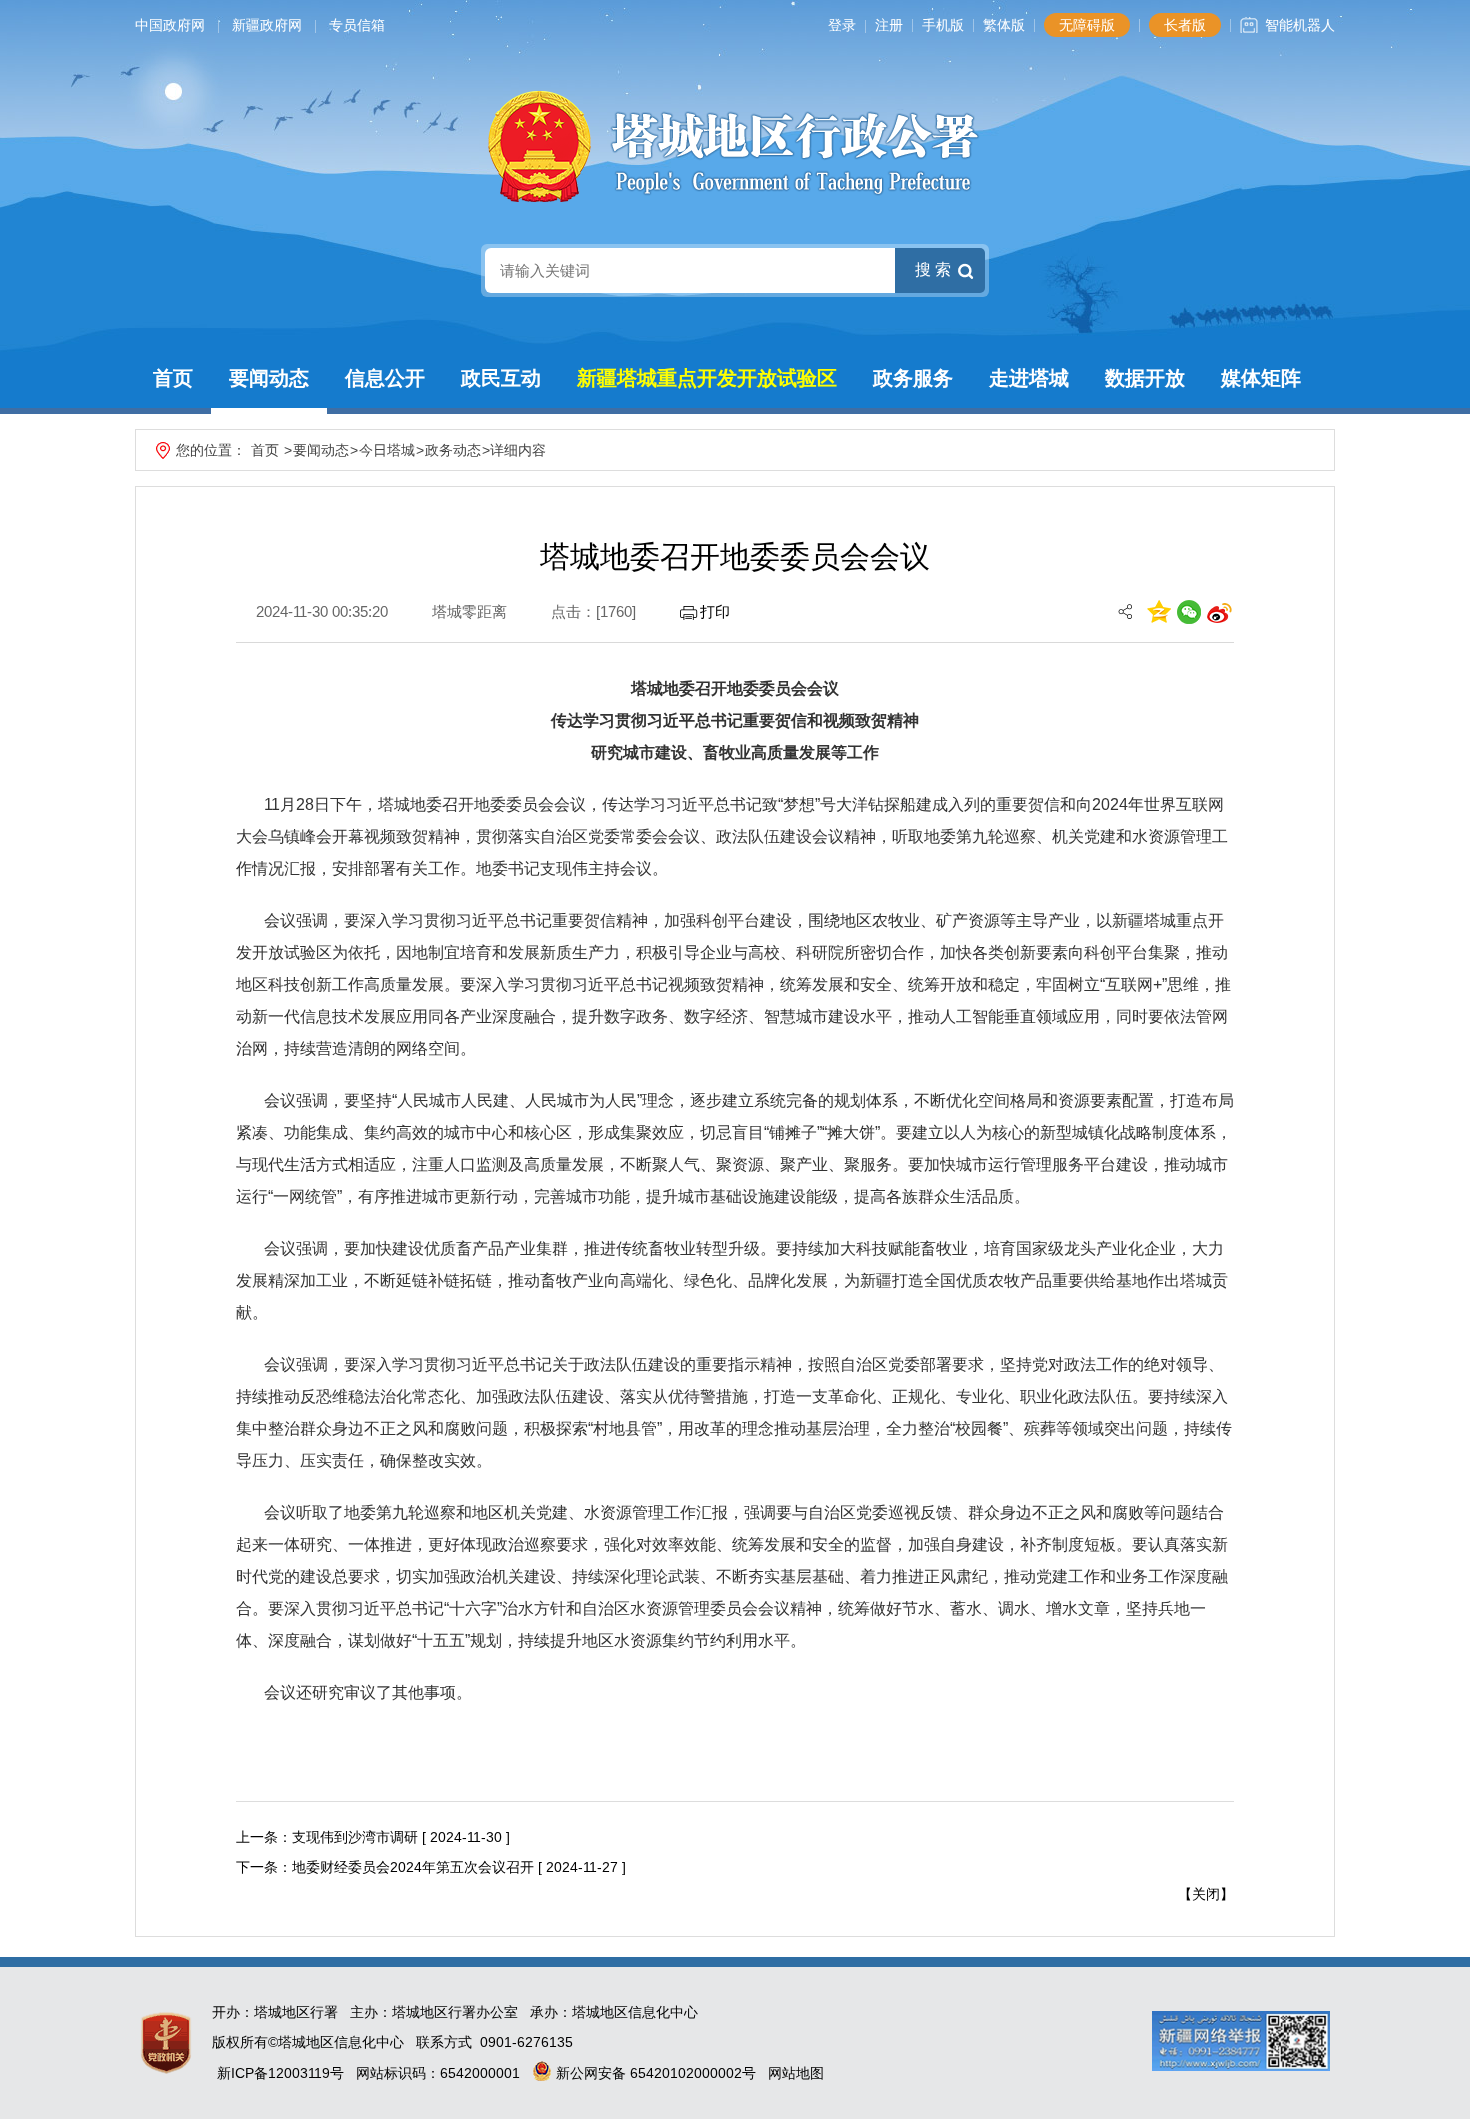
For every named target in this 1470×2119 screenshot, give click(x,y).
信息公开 (385, 378)
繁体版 (1004, 25)
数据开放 (1145, 378)
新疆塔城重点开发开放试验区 (707, 378)
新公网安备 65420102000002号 (654, 2073)
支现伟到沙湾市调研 (355, 1837)
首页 (173, 378)
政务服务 (913, 378)
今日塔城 (387, 450)
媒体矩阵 (1261, 378)
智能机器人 (1300, 25)
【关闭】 (1206, 1894)
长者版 (1185, 25)
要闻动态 (269, 378)
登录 (842, 25)
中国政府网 (170, 25)
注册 (889, 25)
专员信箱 (357, 25)
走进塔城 (1029, 378)
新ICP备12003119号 (280, 2073)
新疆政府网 (267, 25)
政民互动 (501, 378)
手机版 (943, 25)
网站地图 (796, 2073)
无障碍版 (1087, 25)
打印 (715, 611)
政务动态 (453, 450)
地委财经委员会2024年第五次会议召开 (413, 1867)
